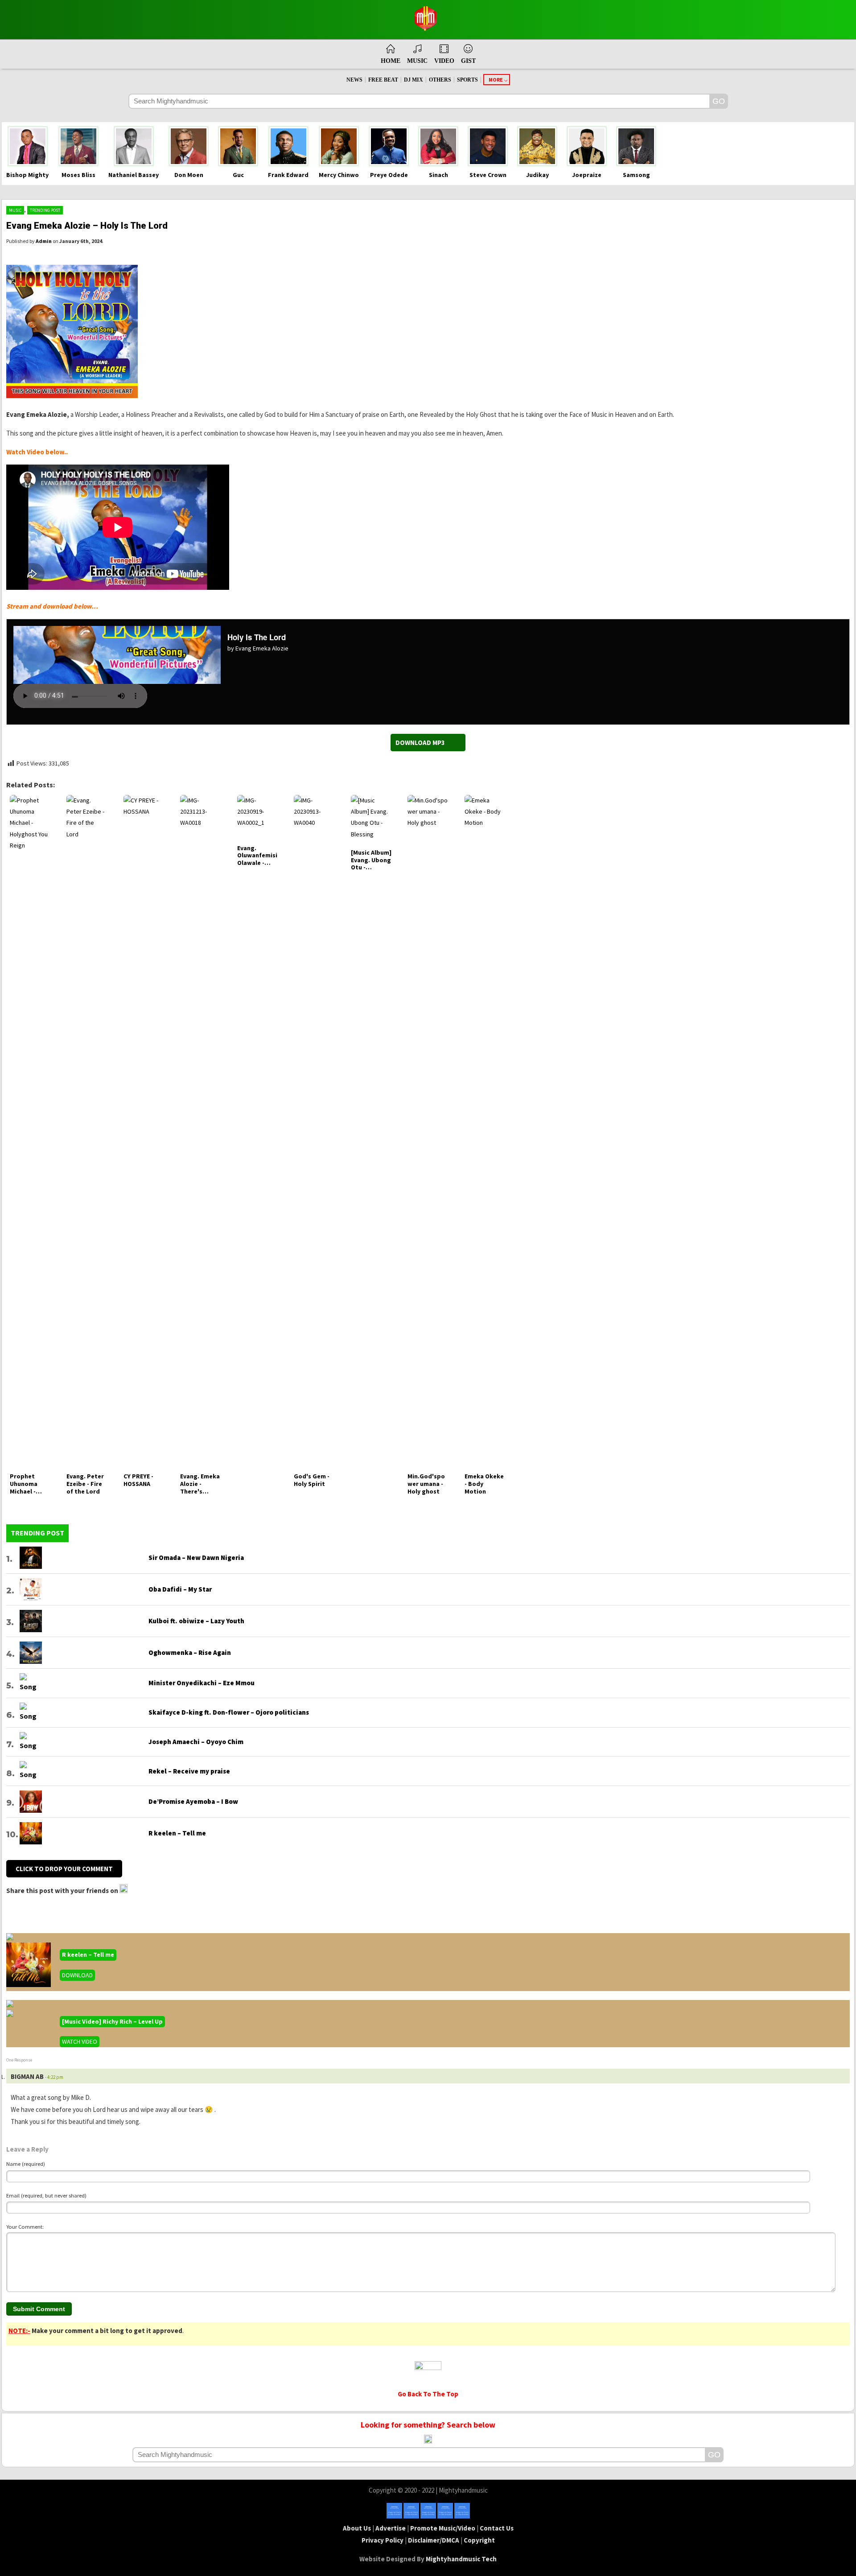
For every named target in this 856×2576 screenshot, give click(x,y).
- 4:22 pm (54, 2077)
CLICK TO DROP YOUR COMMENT (64, 1869)
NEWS (354, 80)
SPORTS (467, 80)
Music (15, 210)
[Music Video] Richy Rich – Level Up (112, 2021)
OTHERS (440, 80)
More (496, 80)
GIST (468, 61)
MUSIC (417, 61)
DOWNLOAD (77, 1975)
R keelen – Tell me (88, 1955)
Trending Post (45, 210)
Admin (44, 241)
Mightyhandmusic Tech (461, 2559)
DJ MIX (414, 80)
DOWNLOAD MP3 (420, 743)
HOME (391, 61)
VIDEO (444, 61)
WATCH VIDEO (80, 2041)
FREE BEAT (383, 80)
